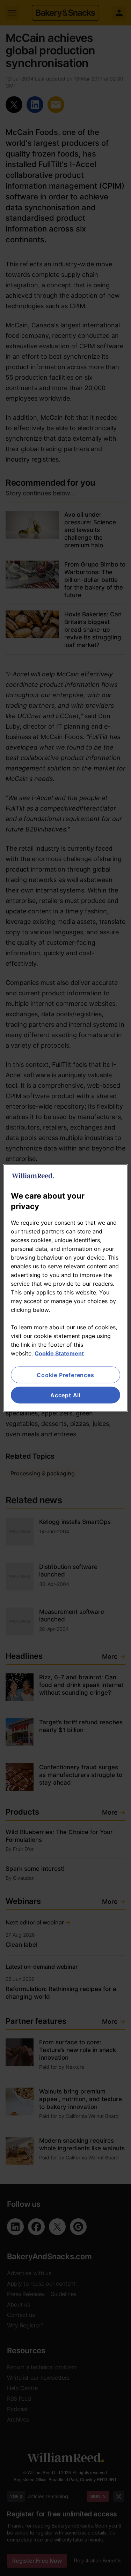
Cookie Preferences (65, 1375)
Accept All (65, 1395)
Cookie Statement (59, 1353)
